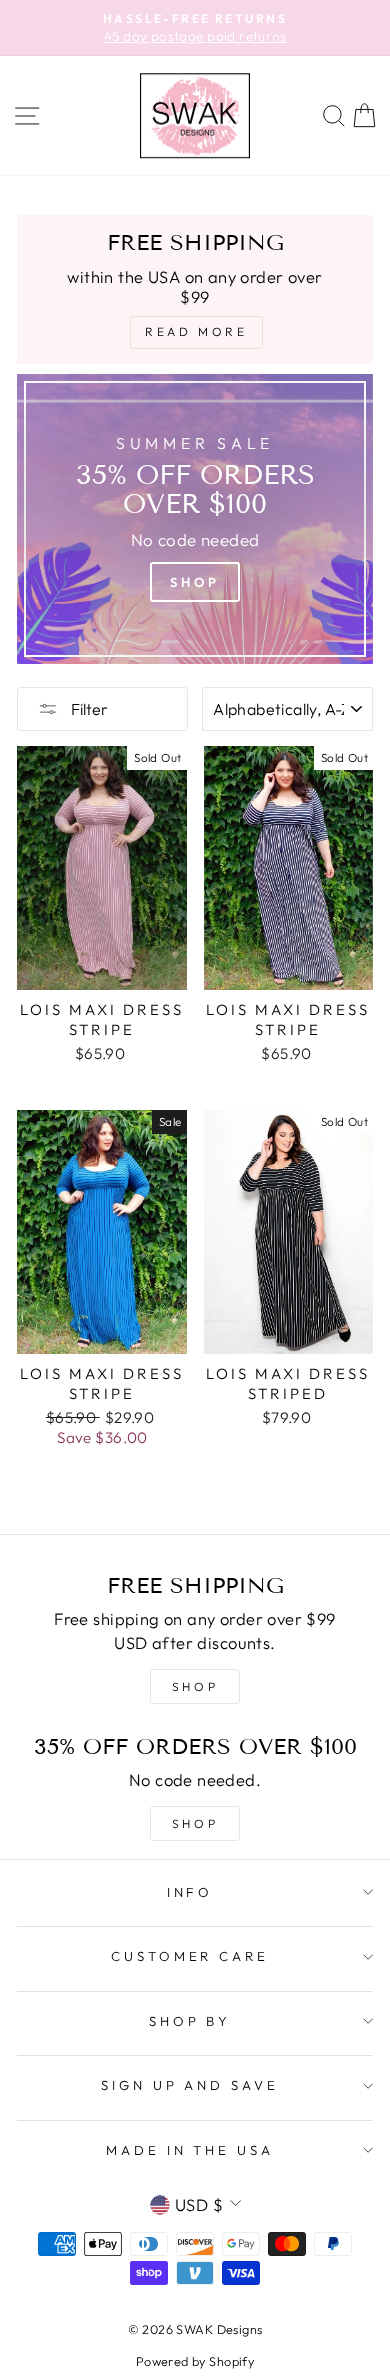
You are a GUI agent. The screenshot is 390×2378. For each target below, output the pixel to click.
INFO (190, 1892)
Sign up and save (190, 2085)
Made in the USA (190, 2150)
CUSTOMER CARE (190, 1956)
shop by (190, 2021)
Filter (88, 709)
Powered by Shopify (195, 2361)
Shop (195, 582)
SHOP (195, 1686)
